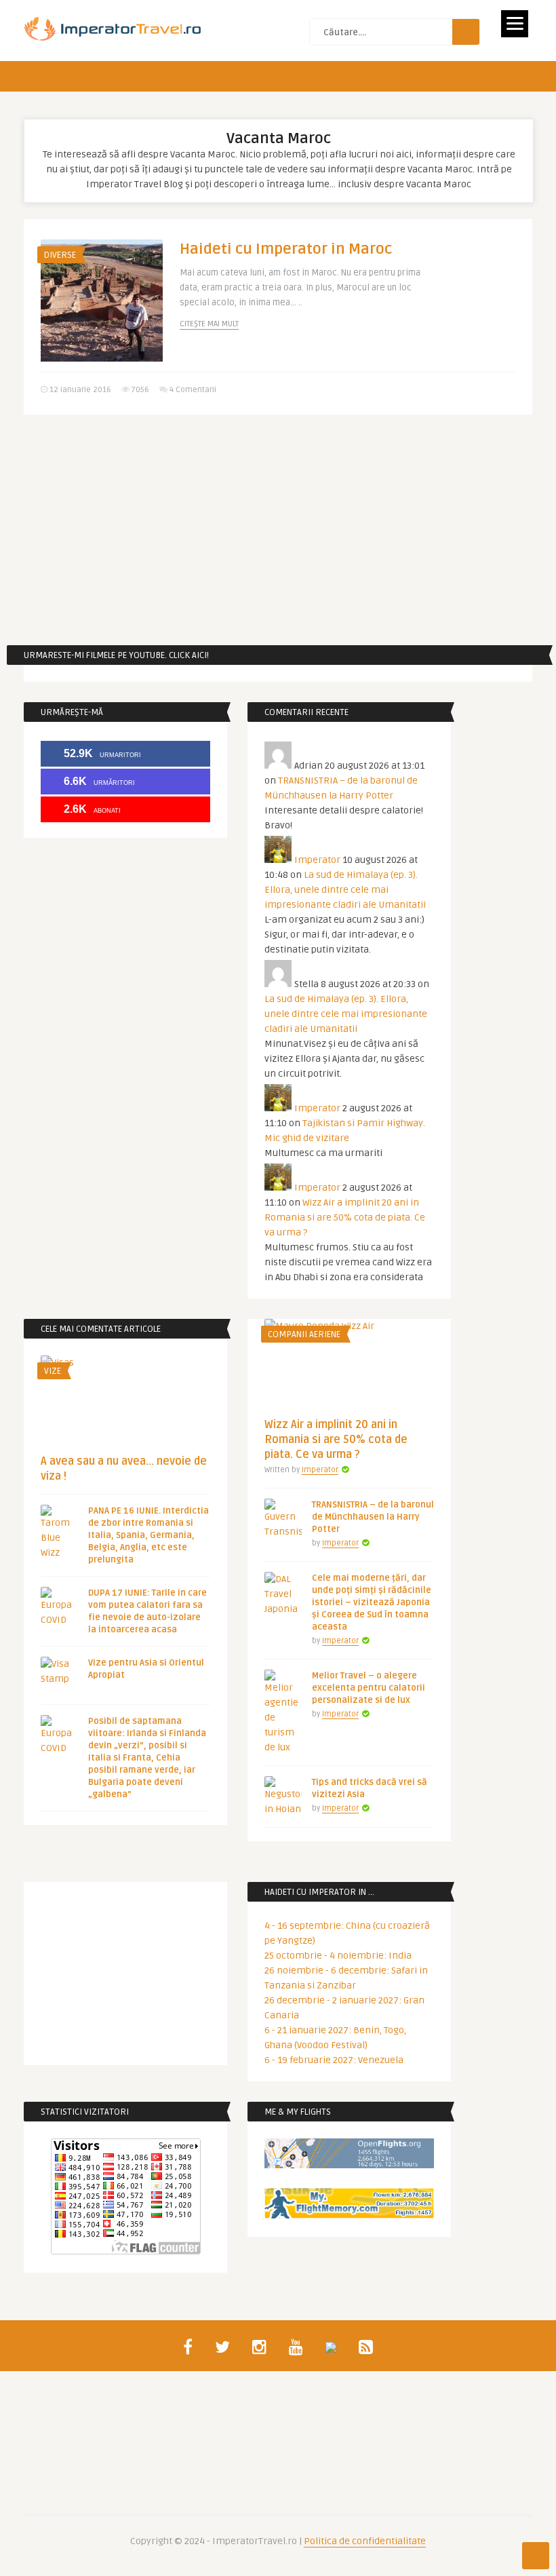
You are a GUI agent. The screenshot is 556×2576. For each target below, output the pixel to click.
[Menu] (515, 24)
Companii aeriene (304, 1334)
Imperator (317, 860)
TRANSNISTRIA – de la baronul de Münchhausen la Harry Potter (373, 1517)
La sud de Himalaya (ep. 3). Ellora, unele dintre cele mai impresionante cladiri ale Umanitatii (345, 890)
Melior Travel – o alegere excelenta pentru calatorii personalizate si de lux (369, 1688)
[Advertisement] (278, 530)
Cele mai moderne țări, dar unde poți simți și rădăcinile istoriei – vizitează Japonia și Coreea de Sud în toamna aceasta (372, 1602)
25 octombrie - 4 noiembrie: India (338, 1956)
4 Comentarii (193, 390)
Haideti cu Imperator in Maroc (286, 249)
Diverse (60, 255)
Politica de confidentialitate (365, 2541)
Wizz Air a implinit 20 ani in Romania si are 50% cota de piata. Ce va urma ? (345, 1217)
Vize (53, 1371)
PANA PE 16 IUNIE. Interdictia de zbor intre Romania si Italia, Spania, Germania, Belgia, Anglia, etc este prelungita (148, 1535)
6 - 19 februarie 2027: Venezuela (334, 2060)
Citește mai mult (209, 324)
